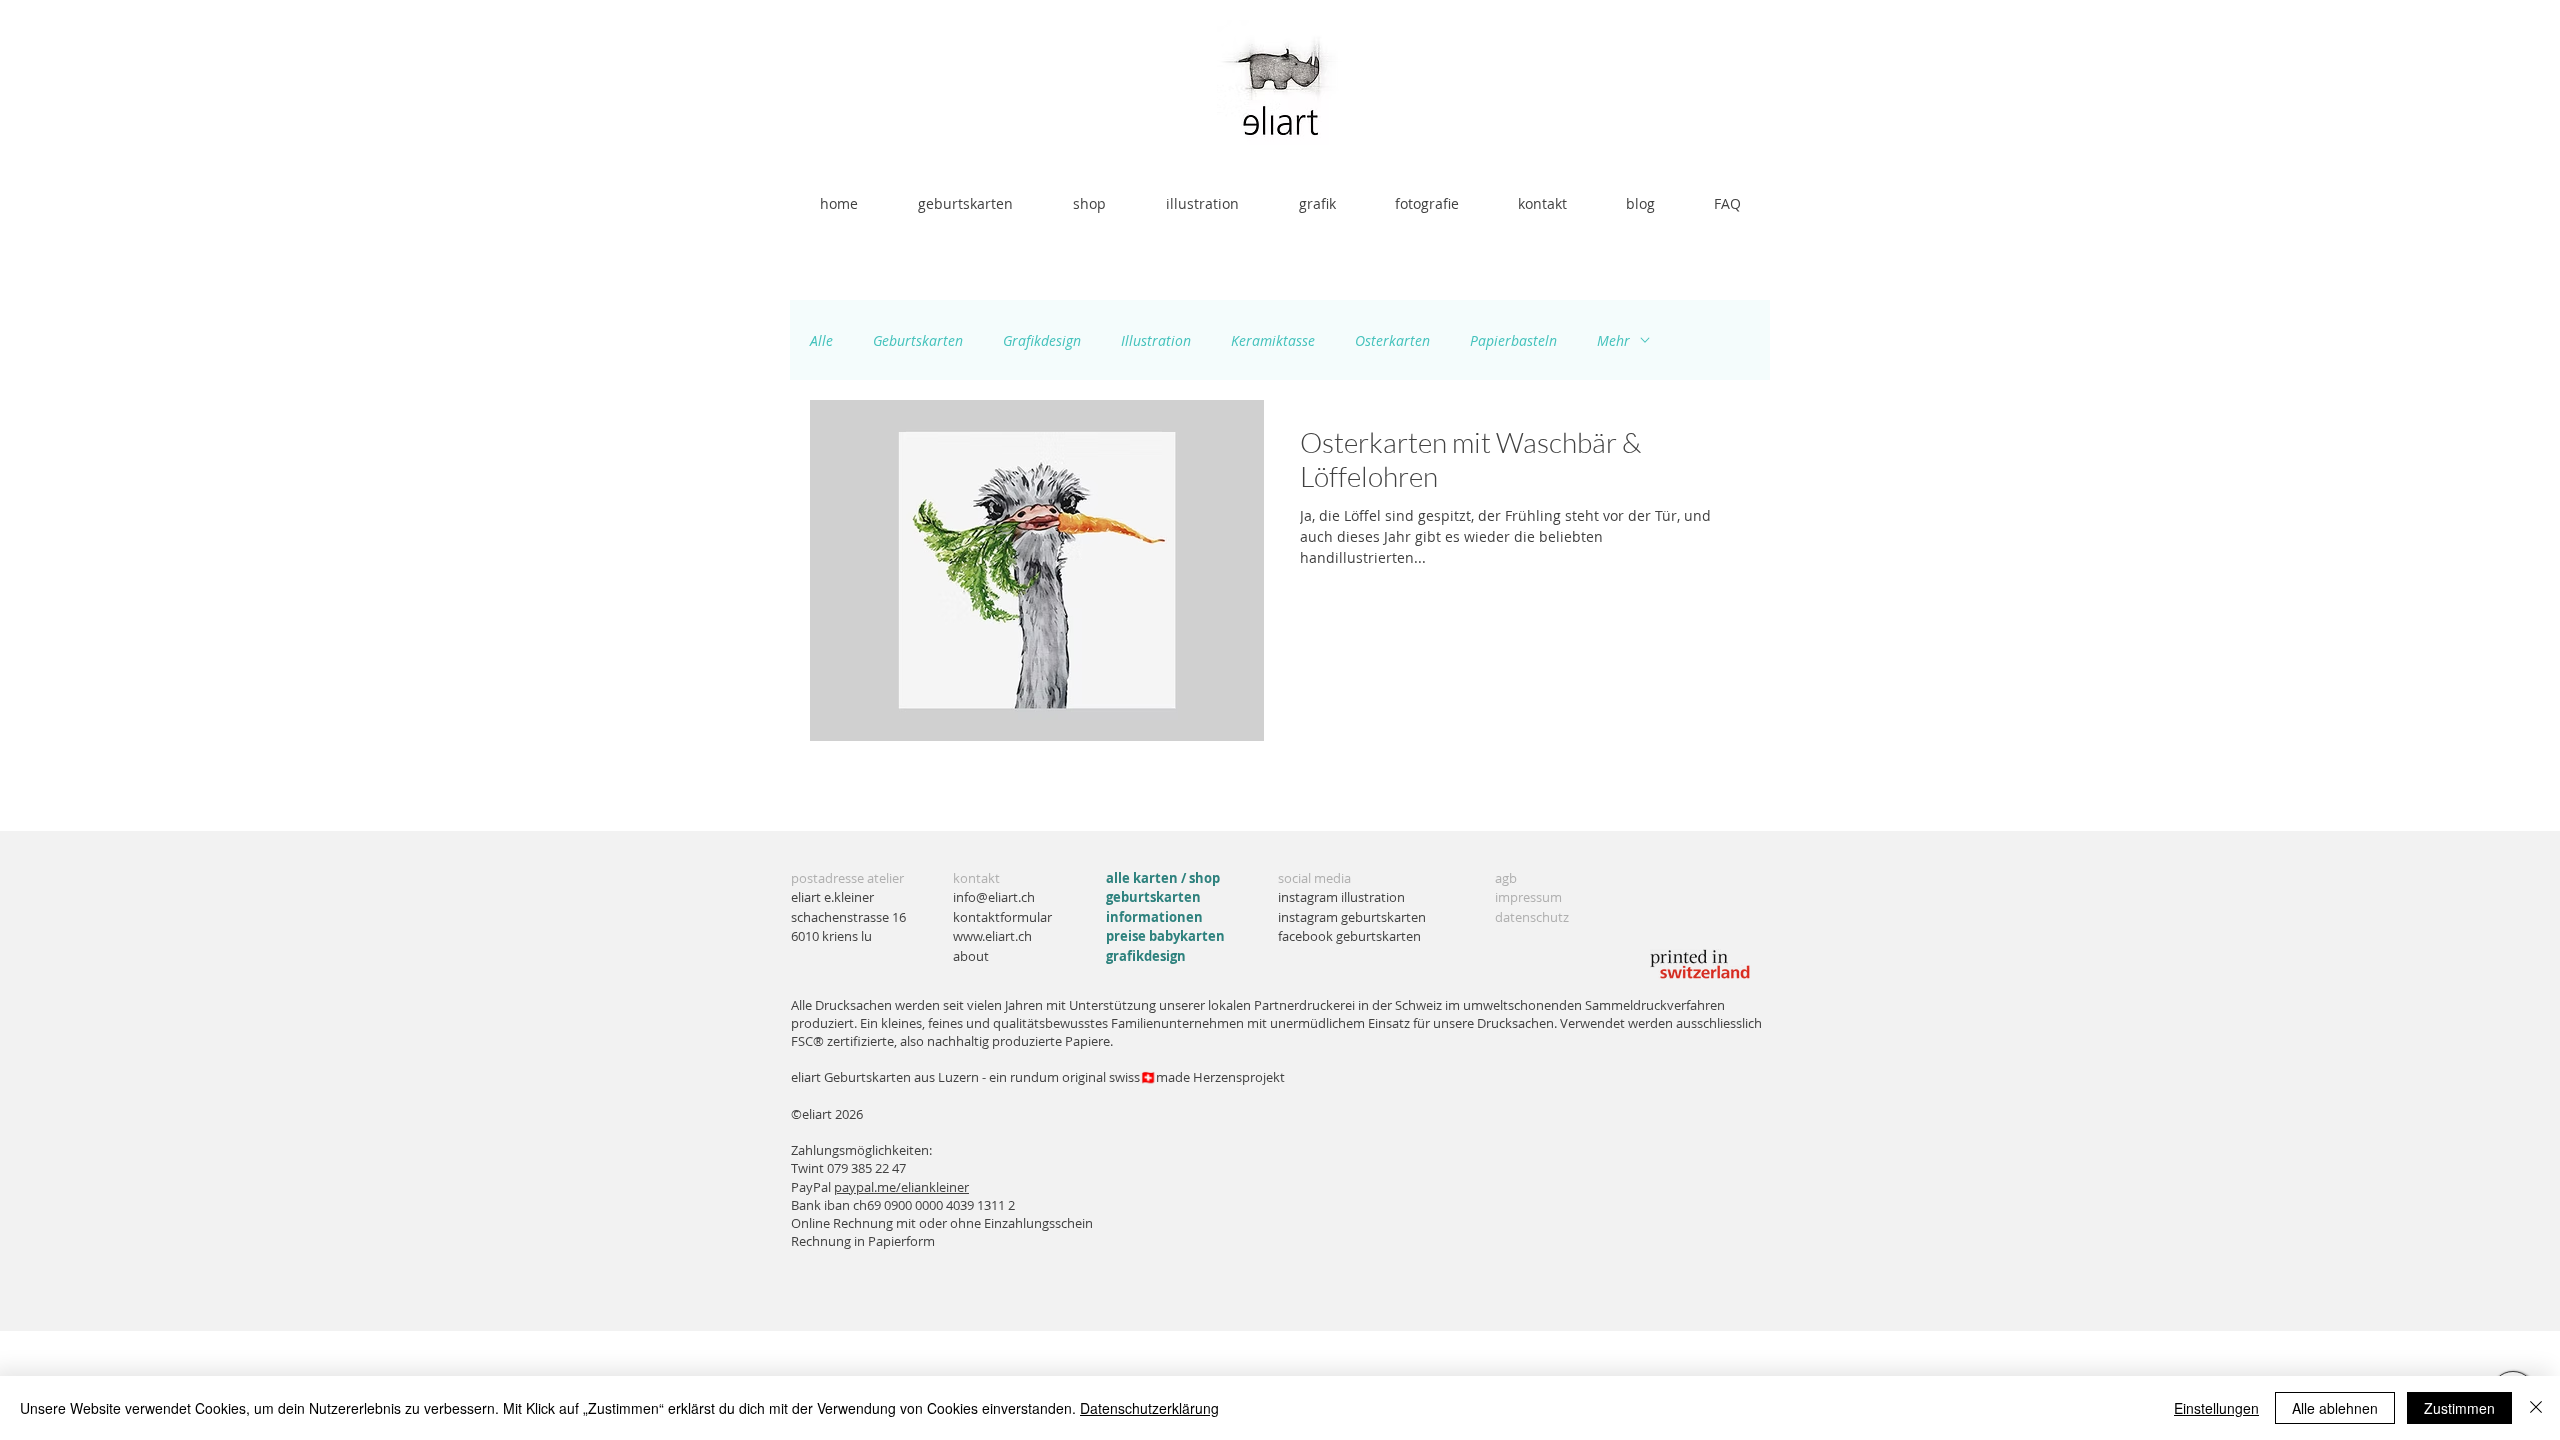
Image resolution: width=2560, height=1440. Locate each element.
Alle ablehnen (2335, 1408)
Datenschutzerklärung (1149, 1408)
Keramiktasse (1273, 340)
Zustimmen (2459, 1408)
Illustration (1156, 340)
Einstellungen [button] (2216, 1408)
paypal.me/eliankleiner (901, 1187)
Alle (821, 340)
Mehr (1613, 340)
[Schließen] (2536, 1408)
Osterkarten (1392, 340)
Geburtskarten (918, 340)
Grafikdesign (1042, 340)
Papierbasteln (1513, 340)
